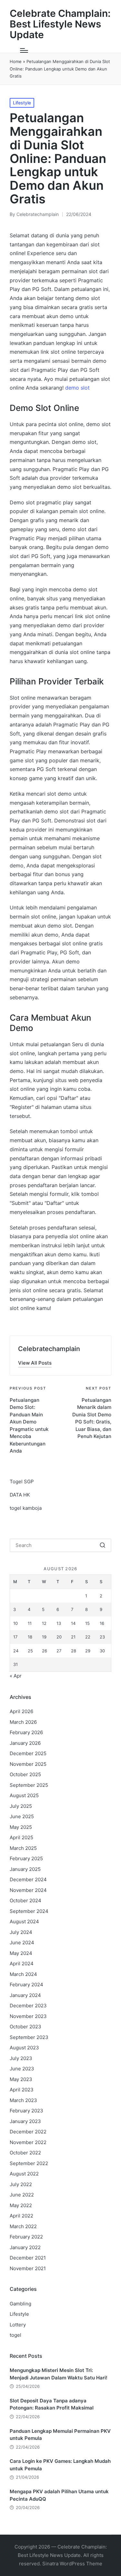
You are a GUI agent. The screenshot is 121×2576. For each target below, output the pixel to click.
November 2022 (28, 2142)
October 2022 (25, 2153)
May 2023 (21, 2079)
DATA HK (20, 1495)
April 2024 (22, 1964)
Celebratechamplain (49, 1349)
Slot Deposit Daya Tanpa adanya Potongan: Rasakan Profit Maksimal (52, 2404)
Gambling (20, 2304)
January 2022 (25, 2247)
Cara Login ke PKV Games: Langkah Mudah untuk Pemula (60, 2465)
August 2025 (24, 1795)
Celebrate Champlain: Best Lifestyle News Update (60, 24)
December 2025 (28, 1753)
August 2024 (24, 1921)
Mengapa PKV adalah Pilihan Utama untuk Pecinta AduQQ (59, 2495)
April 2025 (21, 1837)
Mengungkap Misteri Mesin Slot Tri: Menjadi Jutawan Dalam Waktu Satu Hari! (59, 2374)
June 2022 (22, 2195)
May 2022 (21, 2205)
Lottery (18, 2325)
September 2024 (29, 1911)
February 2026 (26, 1732)
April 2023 (22, 2090)
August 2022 (24, 2174)
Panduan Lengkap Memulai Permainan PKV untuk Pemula (60, 2435)
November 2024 (28, 1890)
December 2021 (28, 2258)
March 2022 (23, 2226)
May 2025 (21, 1827)
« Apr (16, 1676)
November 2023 (28, 2016)
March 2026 (23, 1722)
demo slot (77, 388)
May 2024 (21, 1953)
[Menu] (24, 50)
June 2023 (22, 2069)
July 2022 (21, 2184)
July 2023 (21, 2058)
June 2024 (22, 1943)
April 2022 (21, 2216)
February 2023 (26, 2111)
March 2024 (23, 1974)
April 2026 (21, 1711)
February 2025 (26, 1858)
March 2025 (23, 1848)
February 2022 (26, 2237)
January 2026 (25, 1743)
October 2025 (25, 1774)
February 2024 (26, 1985)
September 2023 (29, 2037)
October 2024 (25, 1900)
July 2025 (21, 1806)
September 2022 (29, 2163)
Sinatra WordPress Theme (72, 2564)
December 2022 (28, 2132)
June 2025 (22, 1816)
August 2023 (24, 2048)
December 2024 (28, 1879)
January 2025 (25, 1869)
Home (16, 61)
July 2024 (21, 1932)
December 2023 (28, 2006)
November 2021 (28, 2268)
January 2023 (25, 2121)
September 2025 (29, 1785)
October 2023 (25, 2027)
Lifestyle (22, 103)
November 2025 (28, 1764)
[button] (35, 1363)
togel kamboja (26, 1508)
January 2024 (25, 1995)
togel (15, 2335)
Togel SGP (22, 1481)
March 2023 (23, 2100)
